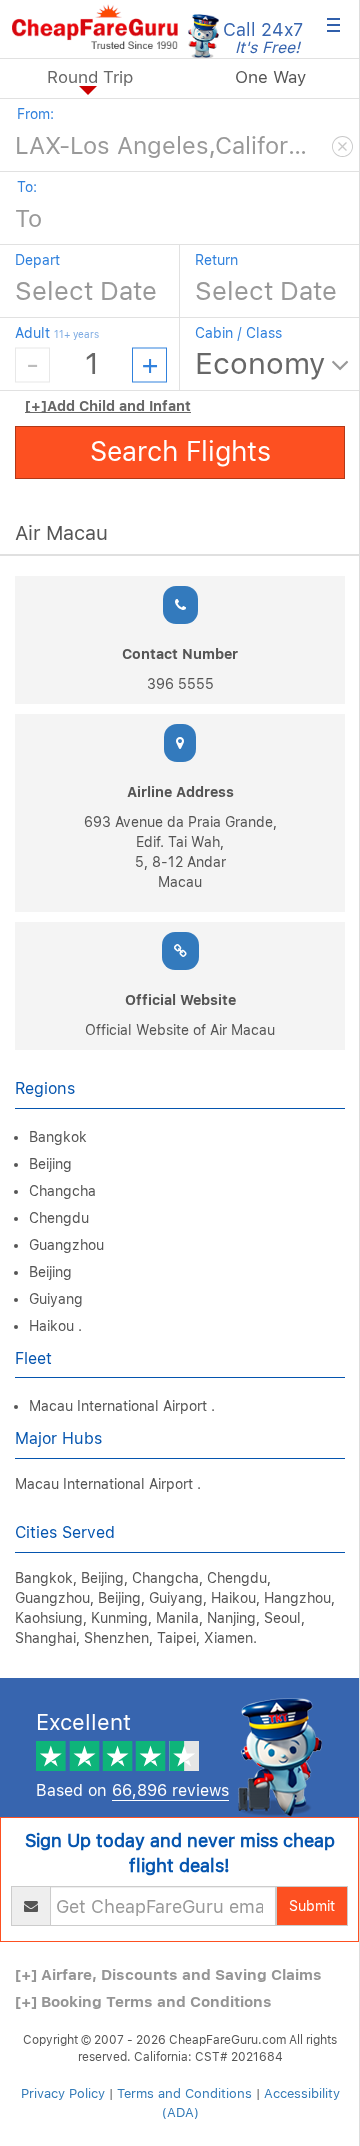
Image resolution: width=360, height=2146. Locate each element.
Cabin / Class (238, 333)
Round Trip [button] (90, 77)
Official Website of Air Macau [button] (180, 1030)
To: (27, 187)
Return (216, 260)
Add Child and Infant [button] (108, 406)
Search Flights (180, 451)
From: (35, 114)
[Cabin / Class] (274, 365)
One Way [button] (270, 77)
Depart (37, 260)
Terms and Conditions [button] (184, 2093)
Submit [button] (312, 1906)
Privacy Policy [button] (63, 2093)
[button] (95, 27)
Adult (57, 333)
